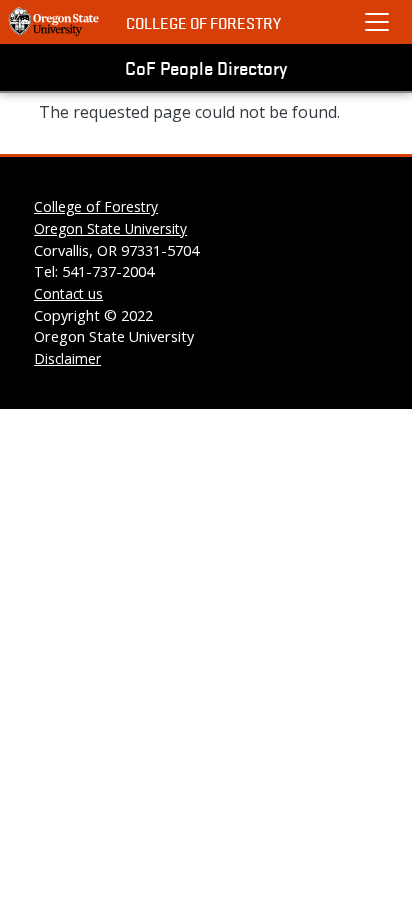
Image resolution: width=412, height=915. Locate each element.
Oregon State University (110, 228)
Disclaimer (67, 358)
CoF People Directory (206, 67)
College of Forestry (203, 22)
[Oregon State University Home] (55, 22)
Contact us (68, 293)
